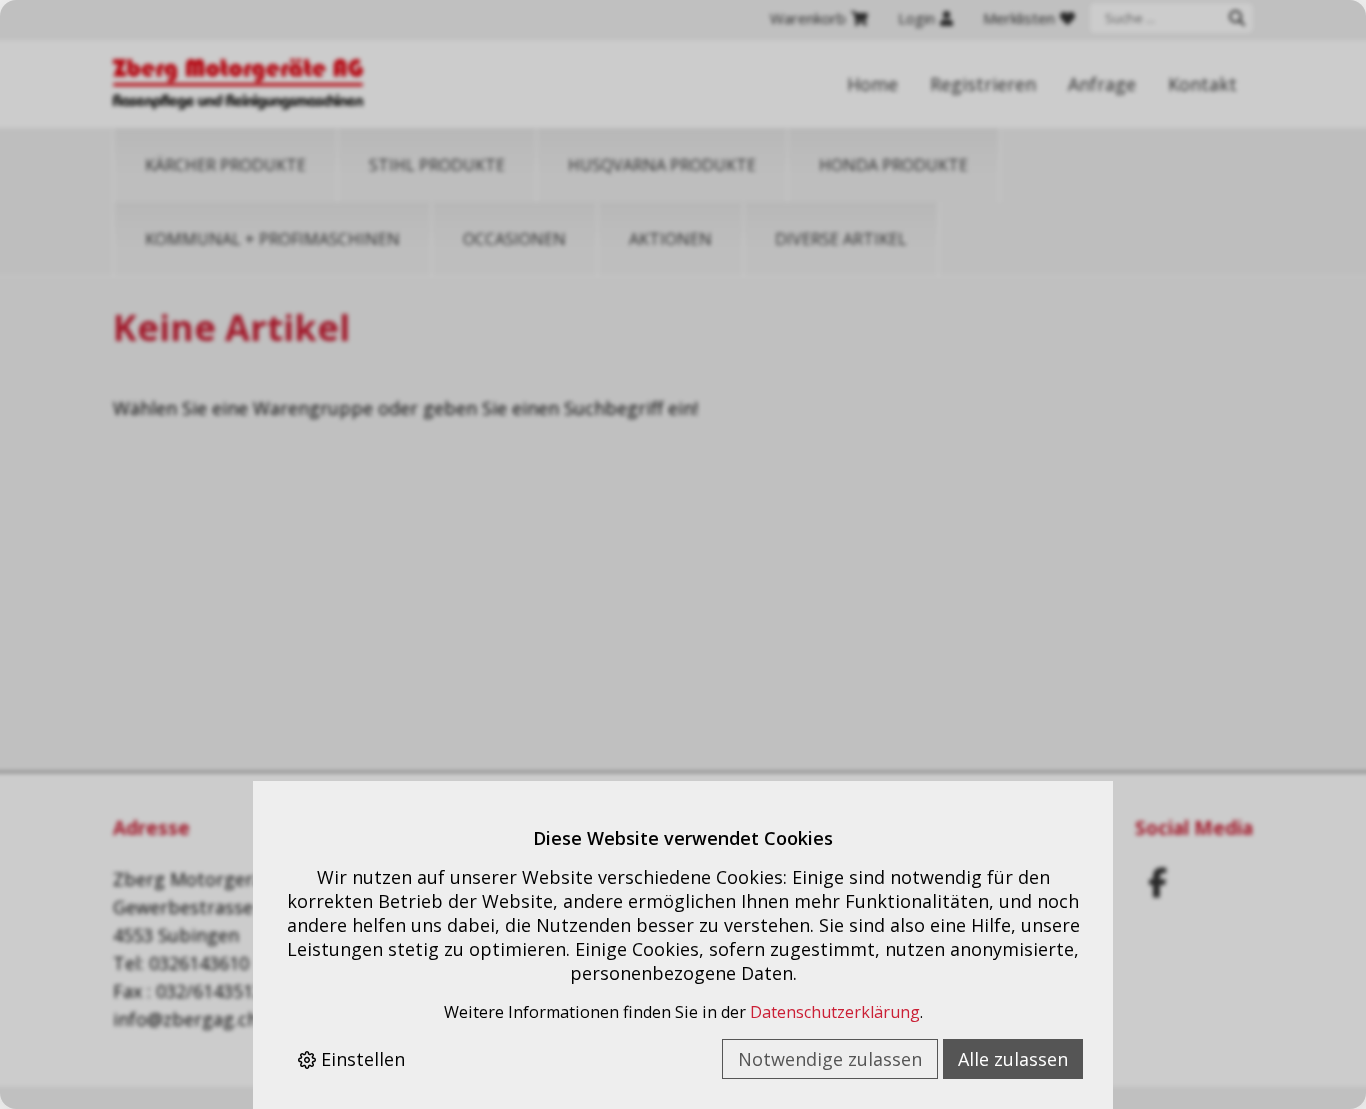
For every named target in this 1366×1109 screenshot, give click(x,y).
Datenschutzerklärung (835, 1012)
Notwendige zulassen (830, 1059)
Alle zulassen (1013, 1059)
